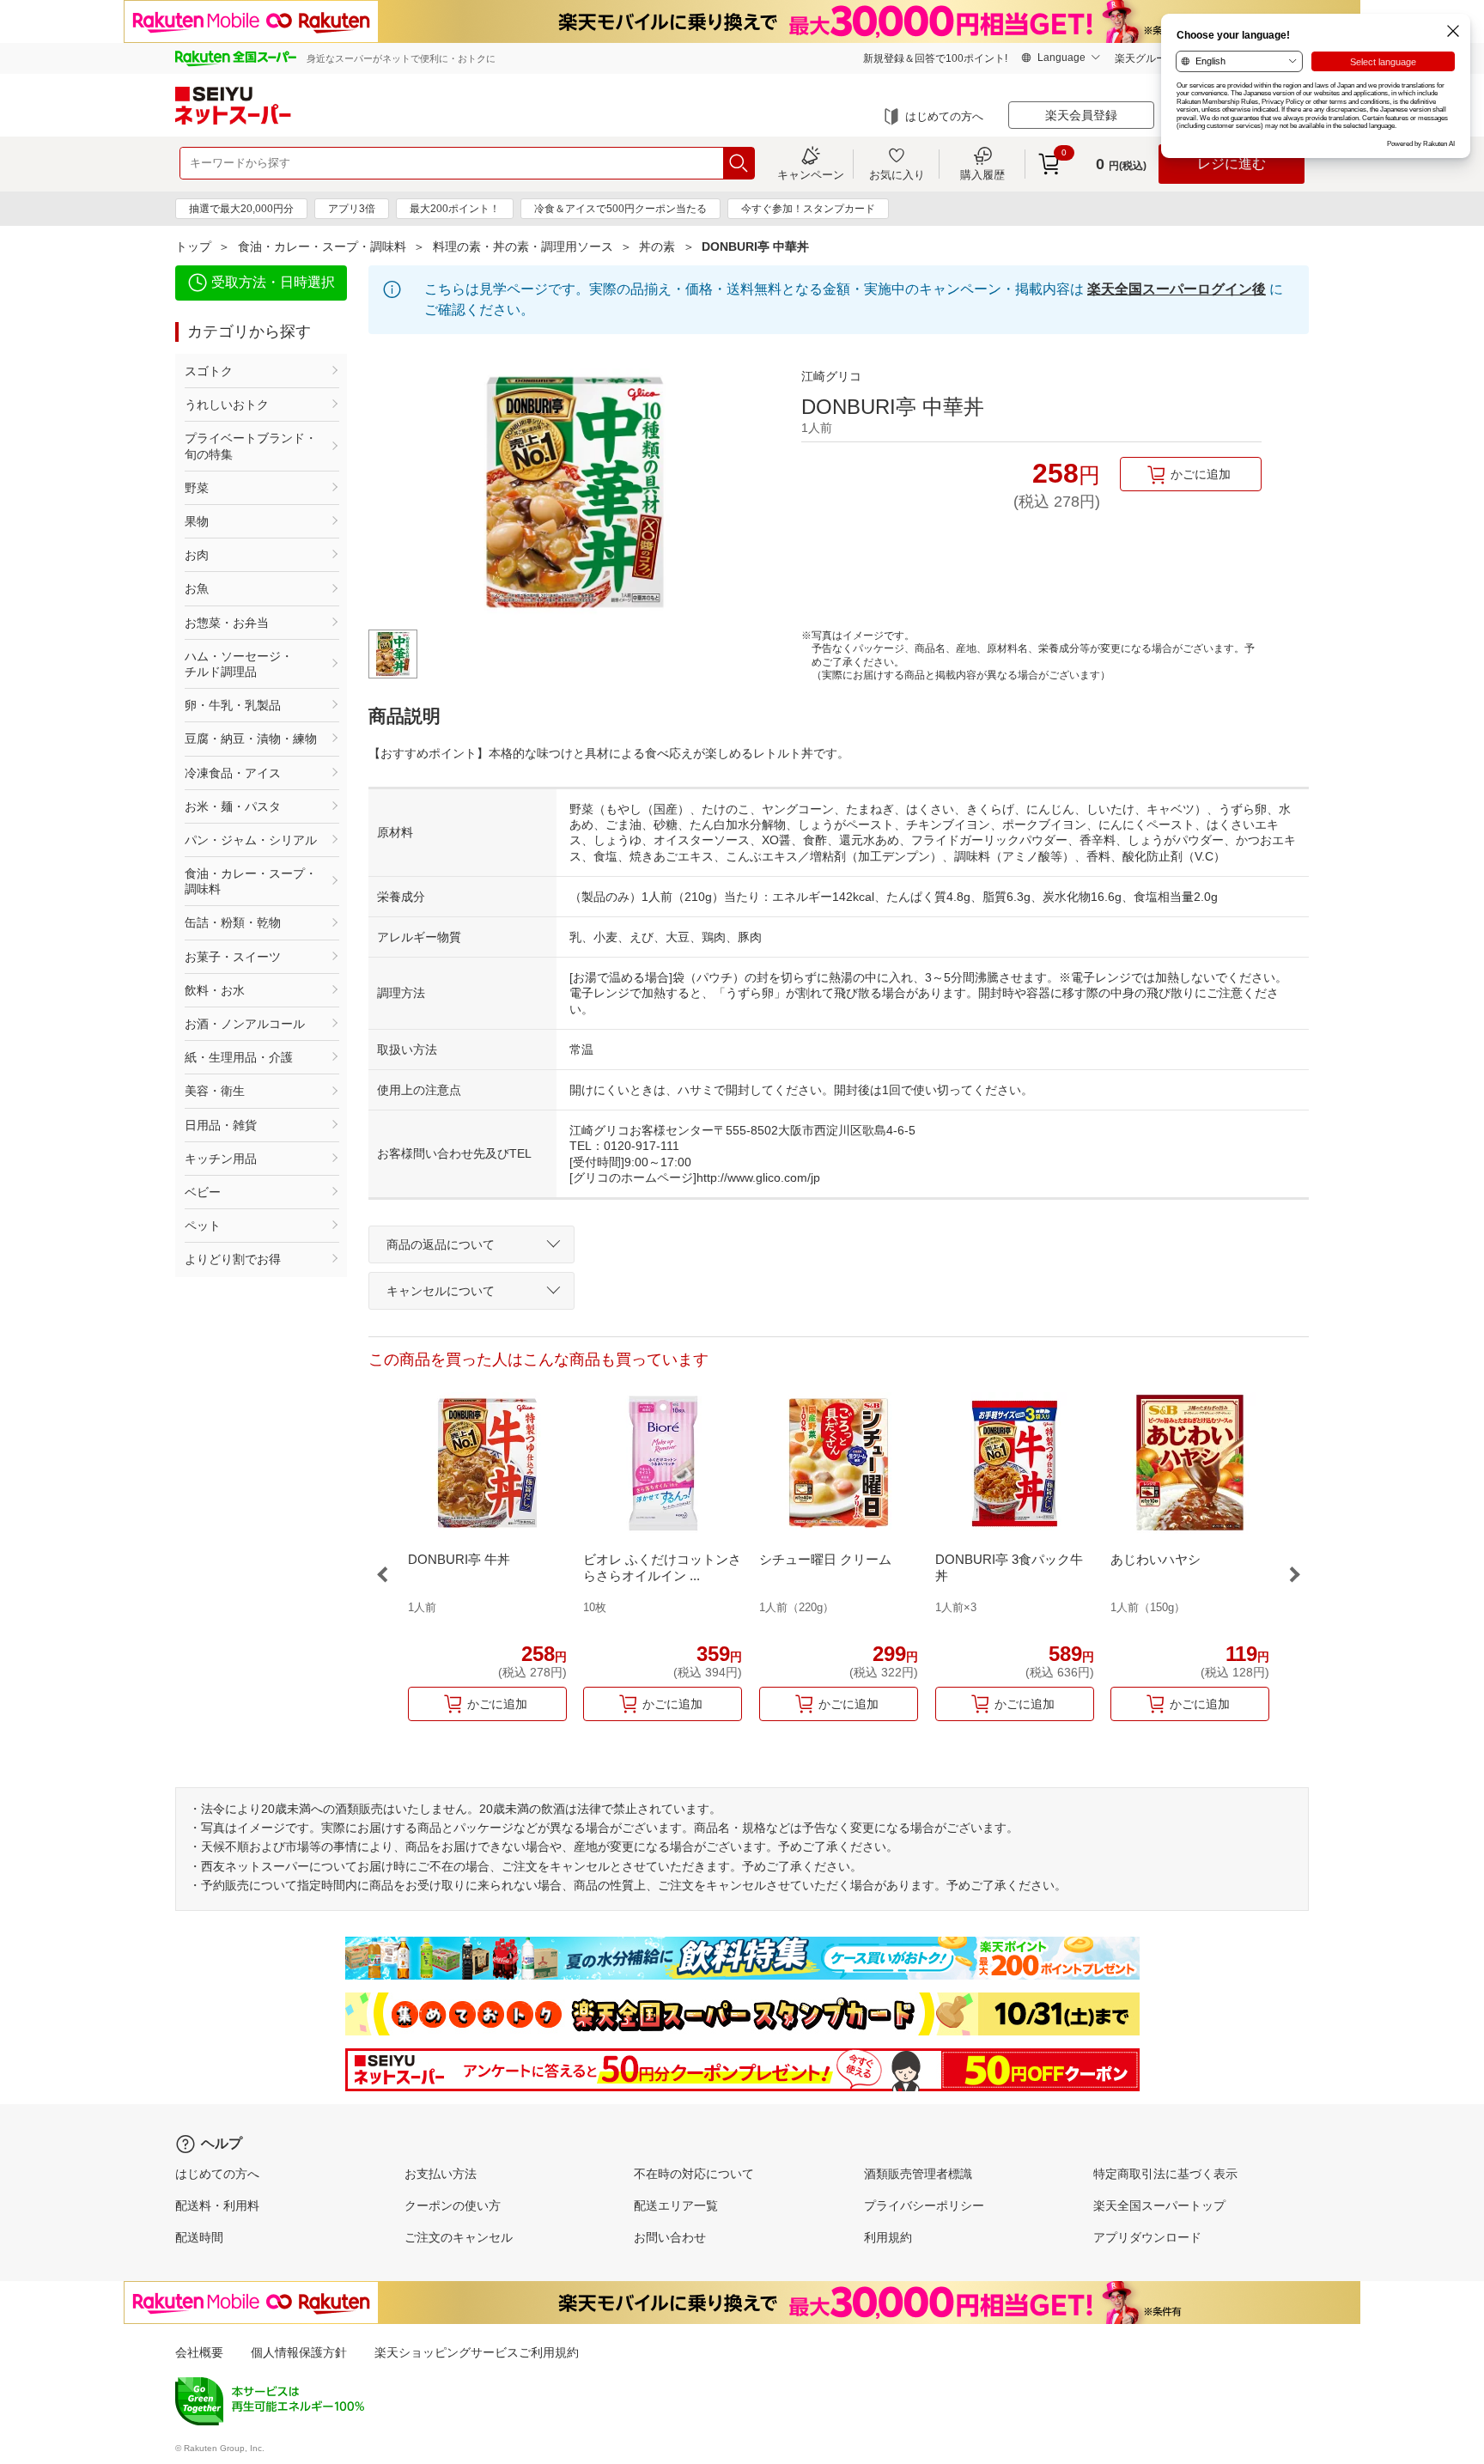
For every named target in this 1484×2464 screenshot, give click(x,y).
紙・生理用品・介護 (239, 1057)
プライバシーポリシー (924, 2205)
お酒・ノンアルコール (245, 1024)
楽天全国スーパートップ (1159, 2205)
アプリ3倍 (352, 209)
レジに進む (1232, 164)
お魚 (197, 588)
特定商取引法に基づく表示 (1165, 2174)
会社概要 (199, 2352)
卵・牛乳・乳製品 (233, 705)
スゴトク (209, 371)
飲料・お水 (215, 990)
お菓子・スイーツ (233, 957)
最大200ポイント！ (455, 209)
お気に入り (897, 174)
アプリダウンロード (1147, 2237)
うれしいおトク (227, 405)
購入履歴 (982, 174)
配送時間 (199, 2237)
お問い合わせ (670, 2237)
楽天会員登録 (1081, 115)
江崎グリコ (831, 376)
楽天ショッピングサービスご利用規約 (477, 2352)
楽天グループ (1146, 58)
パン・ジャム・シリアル (251, 840)
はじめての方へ (944, 116)
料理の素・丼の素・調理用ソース (523, 246)
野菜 (197, 488)
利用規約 (888, 2237)
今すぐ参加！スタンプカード (808, 209)
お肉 (197, 555)
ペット (203, 1226)
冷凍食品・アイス (233, 773)
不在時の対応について (694, 2174)
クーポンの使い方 (453, 2205)
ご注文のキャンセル (459, 2237)
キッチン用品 (221, 1159)
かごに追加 (1201, 474)
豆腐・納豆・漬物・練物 (251, 739)
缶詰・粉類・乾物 (233, 922)
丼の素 (657, 246)
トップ (193, 246)
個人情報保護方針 (299, 2352)
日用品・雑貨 (221, 1125)
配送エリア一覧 (676, 2205)
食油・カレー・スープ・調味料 (322, 246)
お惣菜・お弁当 (227, 623)
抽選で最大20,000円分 (241, 209)
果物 (197, 521)
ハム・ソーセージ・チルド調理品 (239, 664)
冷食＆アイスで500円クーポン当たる (620, 209)
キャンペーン (811, 174)
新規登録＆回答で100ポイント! (935, 58)
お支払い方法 (441, 2174)
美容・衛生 (215, 1091)
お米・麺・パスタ (233, 806)
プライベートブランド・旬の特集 (251, 446)
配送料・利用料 (217, 2205)
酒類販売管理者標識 (918, 2174)
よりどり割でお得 (233, 1259)
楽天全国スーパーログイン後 (1177, 289)
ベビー (203, 1192)
